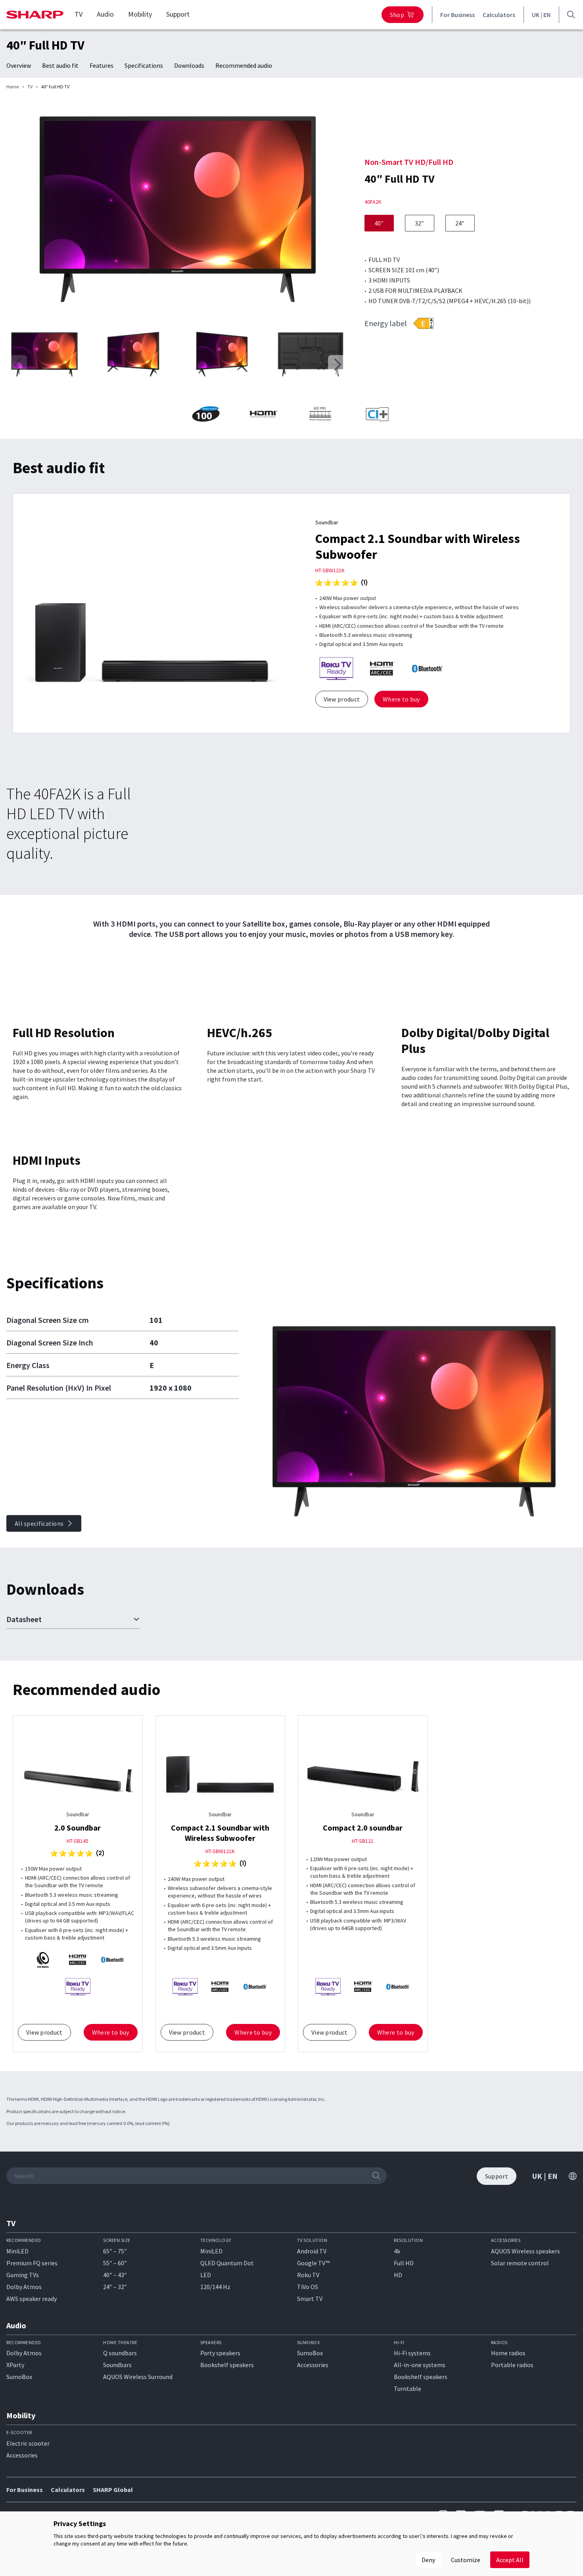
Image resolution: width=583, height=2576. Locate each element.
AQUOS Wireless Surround (138, 2377)
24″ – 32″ (115, 2287)
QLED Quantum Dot (227, 2263)
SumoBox (19, 2377)
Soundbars (117, 2365)
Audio (105, 14)
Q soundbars (120, 2353)
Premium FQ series (32, 2263)
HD (398, 2275)
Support (178, 14)
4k (397, 2251)
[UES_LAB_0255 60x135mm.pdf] (423, 323)
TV (79, 14)
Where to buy (401, 699)
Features (102, 65)
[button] (338, 365)
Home (12, 87)
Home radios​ (508, 2353)
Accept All (510, 2560)
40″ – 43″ (115, 2275)
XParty (15, 2365)
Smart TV (310, 2299)
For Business (457, 15)
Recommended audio (244, 65)
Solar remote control (520, 2263)
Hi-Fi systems (412, 2353)
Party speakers (220, 2353)
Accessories (313, 2365)
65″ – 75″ (115, 2251)
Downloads (189, 65)
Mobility (140, 14)
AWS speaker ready (32, 2299)
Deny (428, 2560)
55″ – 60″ (115, 2263)
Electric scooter (28, 2443)
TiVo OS (308, 2287)
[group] (177, 211)
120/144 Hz (215, 2287)
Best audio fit (60, 65)
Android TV (312, 2251)
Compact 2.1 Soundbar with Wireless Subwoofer (220, 1833)
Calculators (499, 15)
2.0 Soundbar (78, 1828)
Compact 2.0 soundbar (363, 1828)
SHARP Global (113, 2490)
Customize (466, 2560)
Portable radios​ (512, 2365)
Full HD (404, 2263)
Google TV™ (313, 2263)
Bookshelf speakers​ (421, 2377)
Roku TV (308, 2275)
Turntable (408, 2389)
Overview (19, 65)
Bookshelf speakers (227, 2365)
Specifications (144, 65)
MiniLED (17, 2251)
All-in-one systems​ (420, 2365)
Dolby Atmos (24, 2287)
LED (206, 2275)
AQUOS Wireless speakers (525, 2251)
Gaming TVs (23, 2275)
